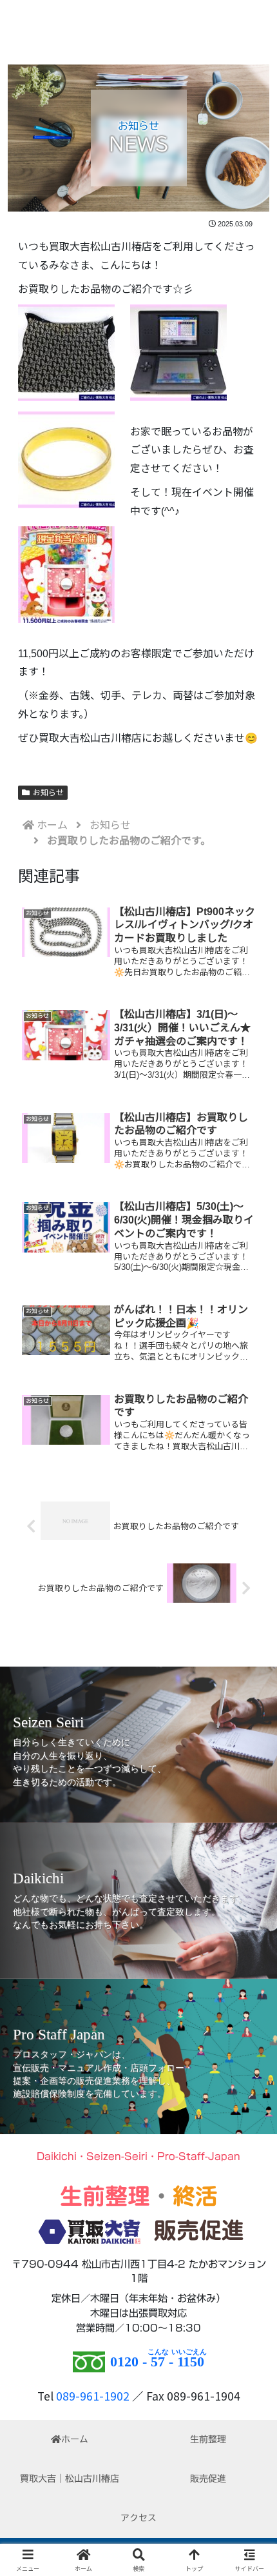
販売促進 (208, 2479)
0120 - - (157, 2362)
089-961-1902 (93, 2396)
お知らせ (48, 793)
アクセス (138, 2518)
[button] (250, 1987)
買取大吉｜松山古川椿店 (70, 2479)
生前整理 (208, 2439)
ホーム (75, 2439)
